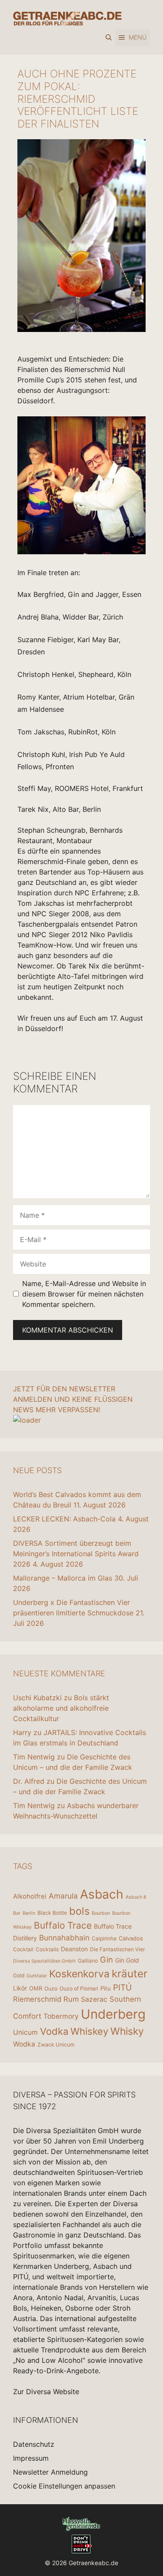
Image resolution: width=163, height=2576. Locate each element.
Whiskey (89, 2031)
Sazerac (94, 1999)
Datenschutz (34, 2444)
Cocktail (23, 1949)
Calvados (131, 1938)
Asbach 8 (136, 1897)
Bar (17, 1913)
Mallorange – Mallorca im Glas (63, 1578)
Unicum (25, 2032)
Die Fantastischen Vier (117, 1949)
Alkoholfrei (30, 1896)
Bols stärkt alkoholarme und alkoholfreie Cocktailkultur (61, 1708)
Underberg (113, 2014)
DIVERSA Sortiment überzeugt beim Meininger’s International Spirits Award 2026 (76, 1554)
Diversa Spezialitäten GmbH (44, 1961)
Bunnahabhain (64, 1938)
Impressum (31, 2458)
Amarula (63, 1896)
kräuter (130, 1974)
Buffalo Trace (63, 1925)
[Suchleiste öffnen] (109, 37)
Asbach (102, 1894)
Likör (20, 1988)
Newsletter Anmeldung (50, 2472)
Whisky (127, 2031)
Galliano (88, 1961)
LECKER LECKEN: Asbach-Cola (64, 1519)
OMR (36, 1988)
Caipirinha (104, 1938)
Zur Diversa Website (46, 2392)
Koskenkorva (79, 1974)
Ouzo (51, 1988)
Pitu (106, 1988)
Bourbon (101, 1913)
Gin (106, 1960)
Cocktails (47, 1949)
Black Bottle (52, 1913)
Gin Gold (127, 1960)
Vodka (54, 2031)
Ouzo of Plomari (79, 1988)
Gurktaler (37, 1976)
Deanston (74, 1949)
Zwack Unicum (56, 2045)
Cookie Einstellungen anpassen (64, 2486)
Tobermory (61, 2016)
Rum (71, 1999)
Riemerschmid (37, 1999)
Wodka (24, 2044)
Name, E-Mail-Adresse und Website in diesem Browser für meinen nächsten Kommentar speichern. (84, 1294)
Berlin (29, 1913)
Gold (19, 1975)
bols (79, 1911)
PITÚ (122, 1988)
